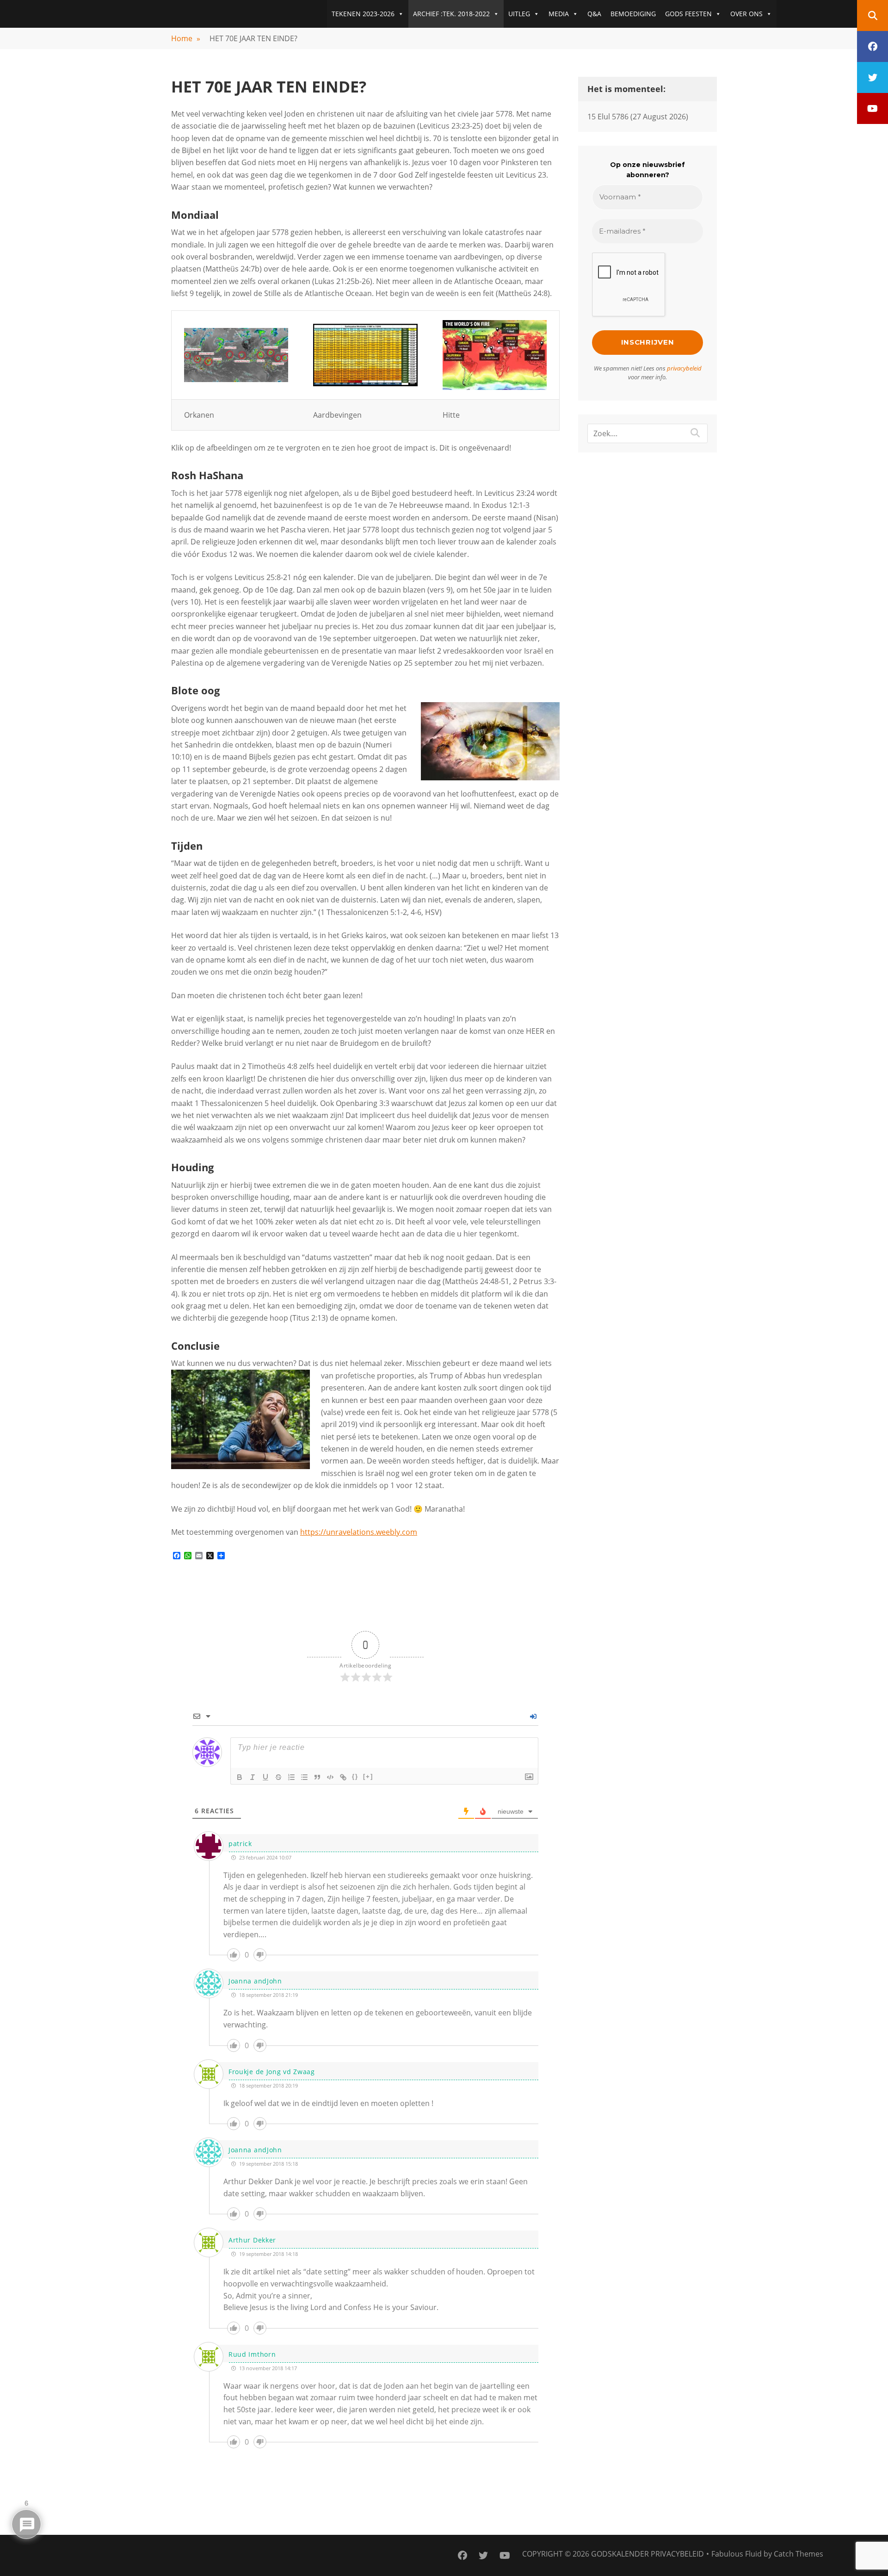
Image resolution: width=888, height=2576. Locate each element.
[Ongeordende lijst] (304, 1777)
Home (186, 38)
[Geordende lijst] (291, 1777)
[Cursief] (253, 1777)
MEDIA (559, 14)
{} (355, 1776)
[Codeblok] (330, 1777)
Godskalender (620, 2554)
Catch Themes (799, 2554)
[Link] (343, 1777)
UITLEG (519, 14)
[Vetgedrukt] (240, 1777)
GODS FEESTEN (688, 14)
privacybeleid (684, 368)
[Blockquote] (317, 1777)
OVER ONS (746, 14)
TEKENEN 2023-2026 (363, 14)
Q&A (594, 14)
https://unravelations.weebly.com (359, 1532)
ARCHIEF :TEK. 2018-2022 (451, 14)
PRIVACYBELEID (677, 2554)
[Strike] (278, 1777)
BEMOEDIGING (633, 14)
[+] (368, 1776)
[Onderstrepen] (265, 1777)
